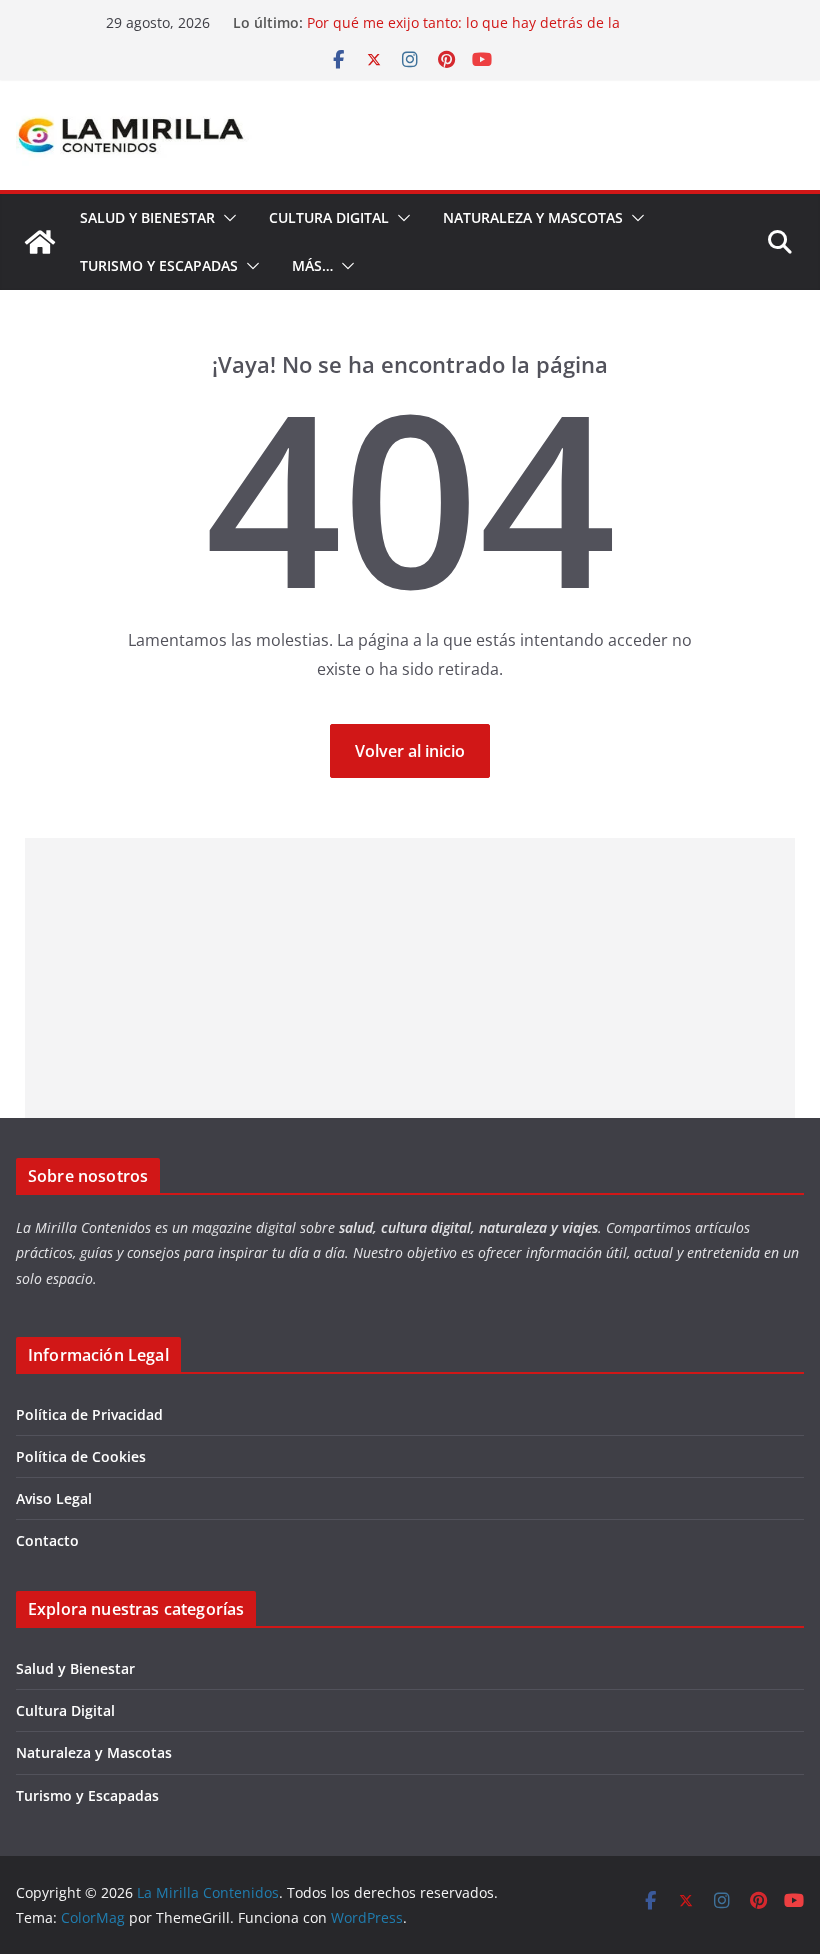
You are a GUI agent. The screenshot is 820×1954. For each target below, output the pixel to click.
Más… (312, 265)
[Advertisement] (410, 978)
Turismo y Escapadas (159, 265)
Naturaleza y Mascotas (533, 217)
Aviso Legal (54, 1498)
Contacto (47, 1540)
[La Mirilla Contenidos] (40, 242)
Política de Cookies (81, 1456)
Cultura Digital (329, 217)
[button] (226, 218)
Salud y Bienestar (147, 217)
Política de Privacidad (89, 1414)
